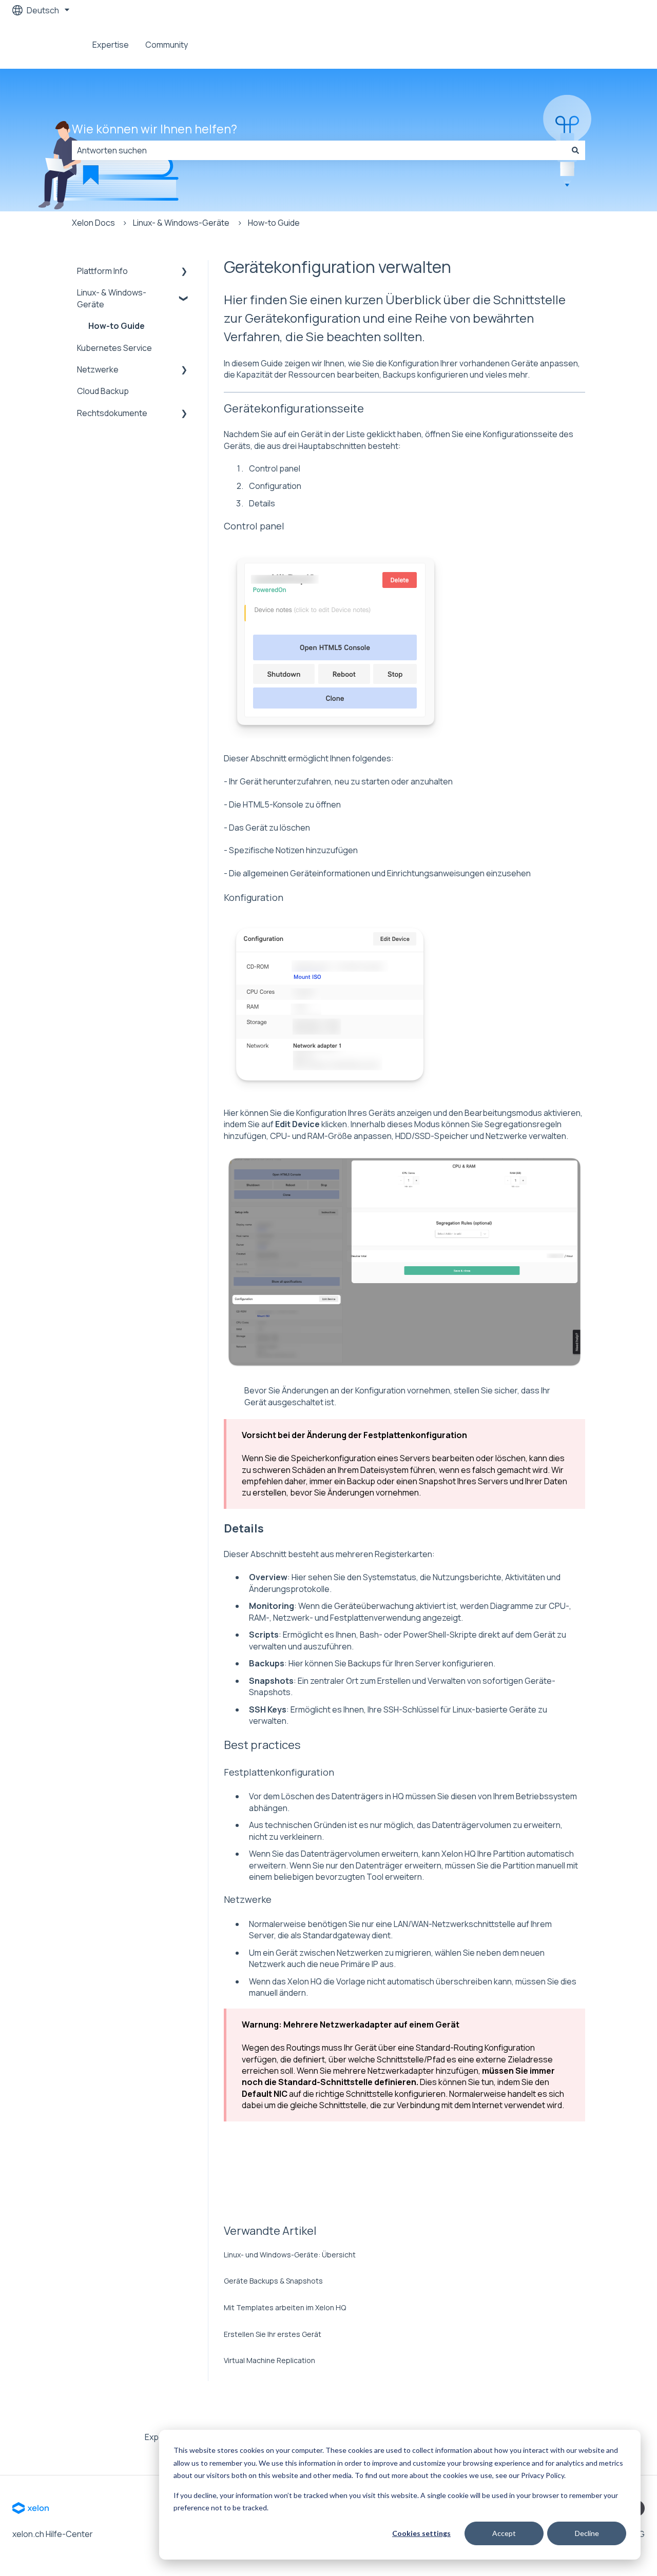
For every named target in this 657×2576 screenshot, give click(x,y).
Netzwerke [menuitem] (98, 369)
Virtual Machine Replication (269, 2360)
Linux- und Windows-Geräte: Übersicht (290, 2255)
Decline (587, 2533)
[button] (184, 272)
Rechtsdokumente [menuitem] (112, 413)
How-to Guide (274, 223)
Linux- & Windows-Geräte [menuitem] (112, 298)
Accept (504, 2533)
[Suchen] (575, 150)
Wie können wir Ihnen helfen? (154, 129)
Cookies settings (421, 2533)
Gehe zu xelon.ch (602, 45)
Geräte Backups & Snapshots (273, 2281)
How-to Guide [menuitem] (117, 326)
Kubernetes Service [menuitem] (114, 348)
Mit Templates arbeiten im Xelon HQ (285, 2307)
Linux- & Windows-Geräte (181, 223)
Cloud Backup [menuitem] (103, 391)
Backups (364, 1663)
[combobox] (319, 150)
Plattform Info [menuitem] (102, 271)
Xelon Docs (93, 223)
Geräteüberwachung (374, 1606)
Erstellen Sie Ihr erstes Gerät (273, 2334)
